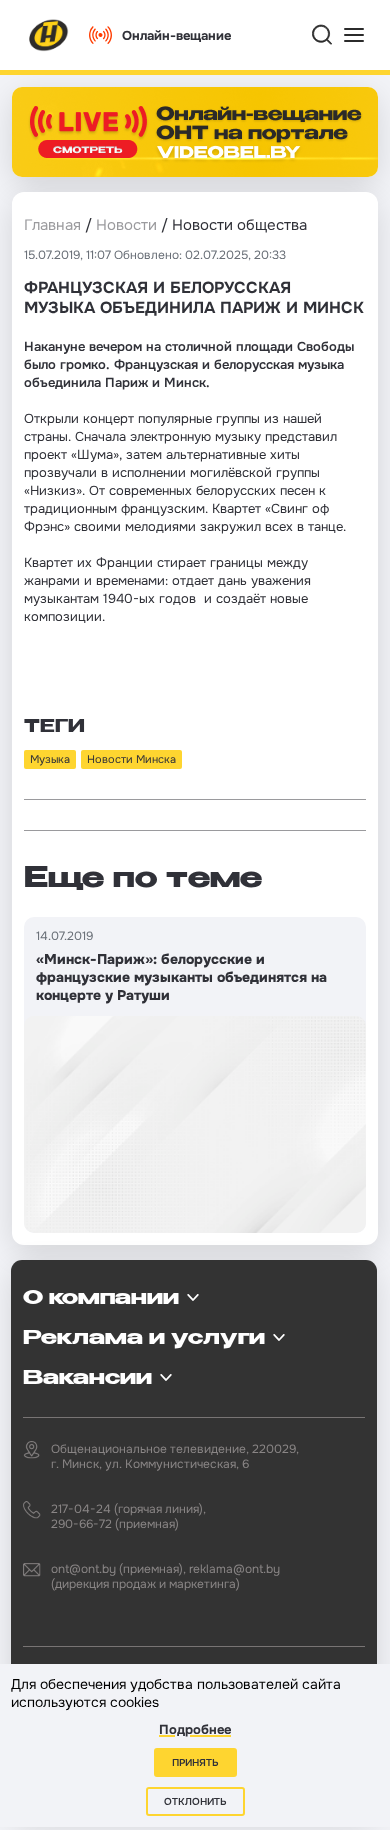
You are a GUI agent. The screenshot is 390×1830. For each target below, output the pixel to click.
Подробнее (195, 1729)
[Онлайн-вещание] (195, 132)
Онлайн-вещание (176, 35)
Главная (52, 225)
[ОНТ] (49, 35)
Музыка (50, 759)
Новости (126, 225)
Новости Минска (131, 759)
